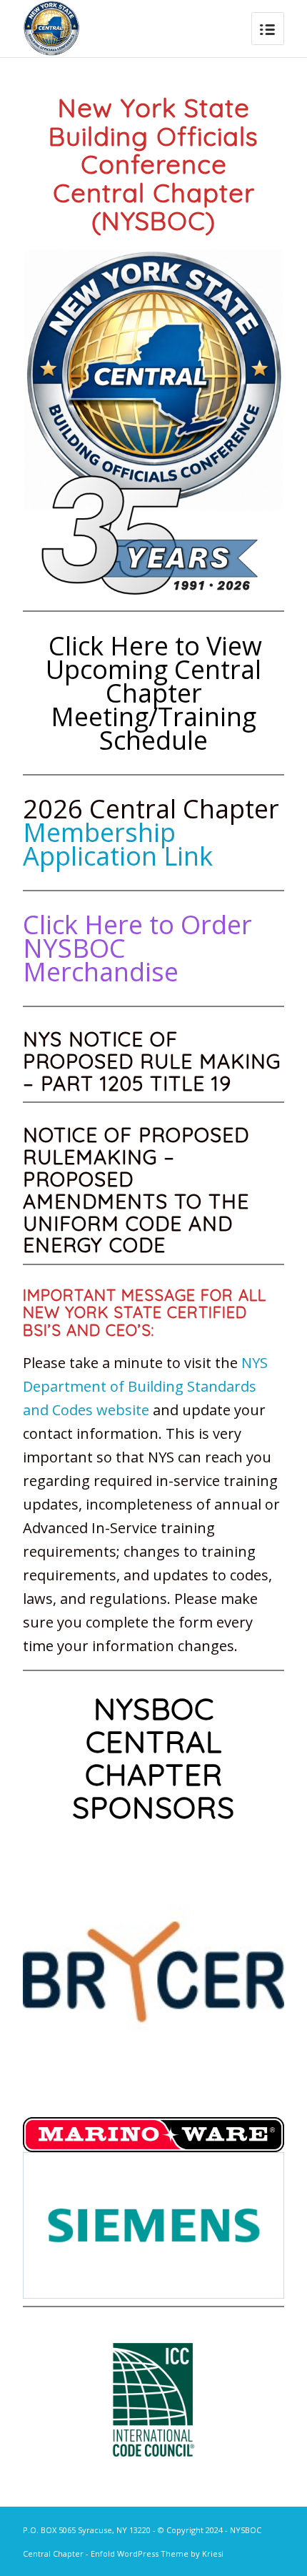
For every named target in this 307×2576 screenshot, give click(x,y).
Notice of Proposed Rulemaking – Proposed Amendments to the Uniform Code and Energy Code (136, 1190)
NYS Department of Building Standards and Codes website (145, 1386)
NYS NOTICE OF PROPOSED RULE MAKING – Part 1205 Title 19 (152, 1061)
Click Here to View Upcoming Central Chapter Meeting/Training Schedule (153, 693)
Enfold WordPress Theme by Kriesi (157, 2553)
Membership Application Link (118, 844)
